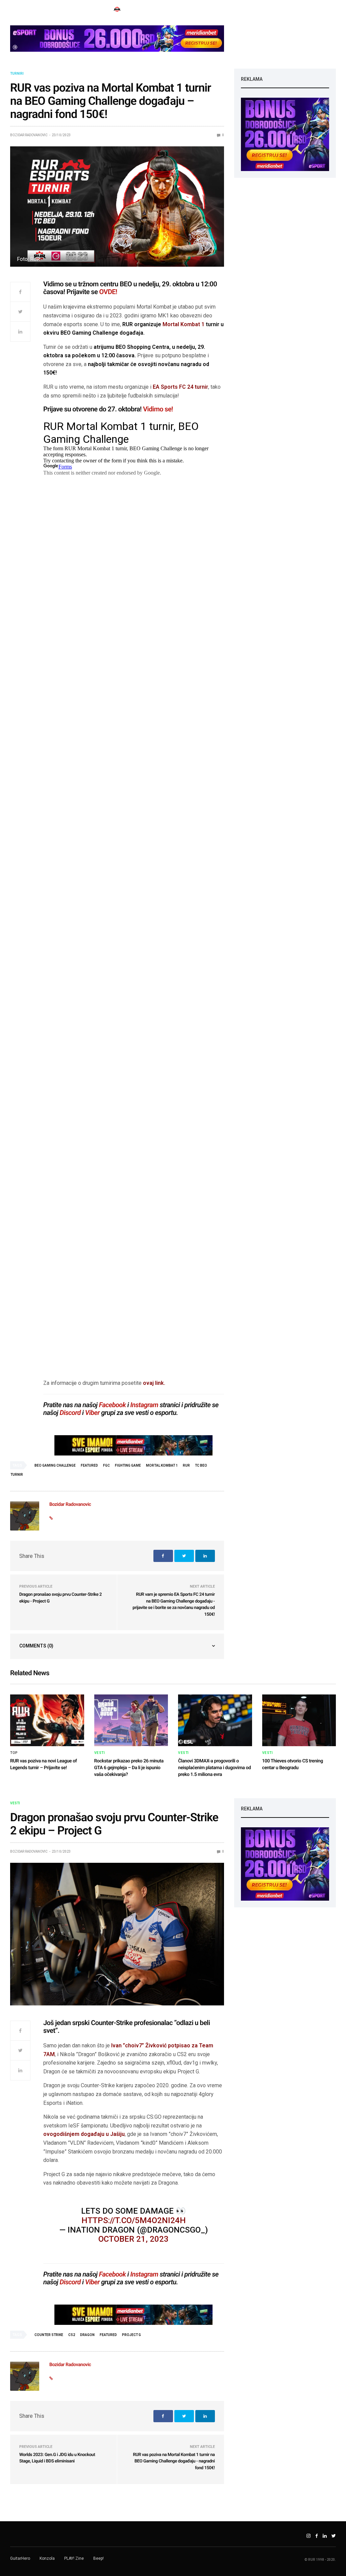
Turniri (17, 74)
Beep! (98, 2558)
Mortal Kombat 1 (183, 324)
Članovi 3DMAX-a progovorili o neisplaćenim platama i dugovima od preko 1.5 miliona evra (215, 1768)
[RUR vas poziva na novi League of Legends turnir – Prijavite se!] (47, 1720)
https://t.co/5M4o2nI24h (134, 2220)
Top (14, 1753)
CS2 (72, 2335)
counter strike (49, 2335)
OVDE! (108, 292)
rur (186, 1465)
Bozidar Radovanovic (29, 135)
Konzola (47, 2558)
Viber (92, 1413)
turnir (17, 1475)
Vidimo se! (158, 409)
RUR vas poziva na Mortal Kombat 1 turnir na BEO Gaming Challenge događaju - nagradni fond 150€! (174, 2461)
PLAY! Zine (74, 2558)
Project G (131, 2335)
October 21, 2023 (133, 2239)
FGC (106, 1465)
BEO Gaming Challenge (55, 1465)
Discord (70, 1413)
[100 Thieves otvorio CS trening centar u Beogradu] (299, 1720)
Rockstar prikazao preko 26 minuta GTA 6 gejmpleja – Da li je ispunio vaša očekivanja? (129, 1768)
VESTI (100, 1753)
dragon (87, 2335)
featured (89, 1465)
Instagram (144, 1405)
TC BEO (201, 1465)
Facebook (113, 1405)
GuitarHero (20, 2558)
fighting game (128, 1465)
